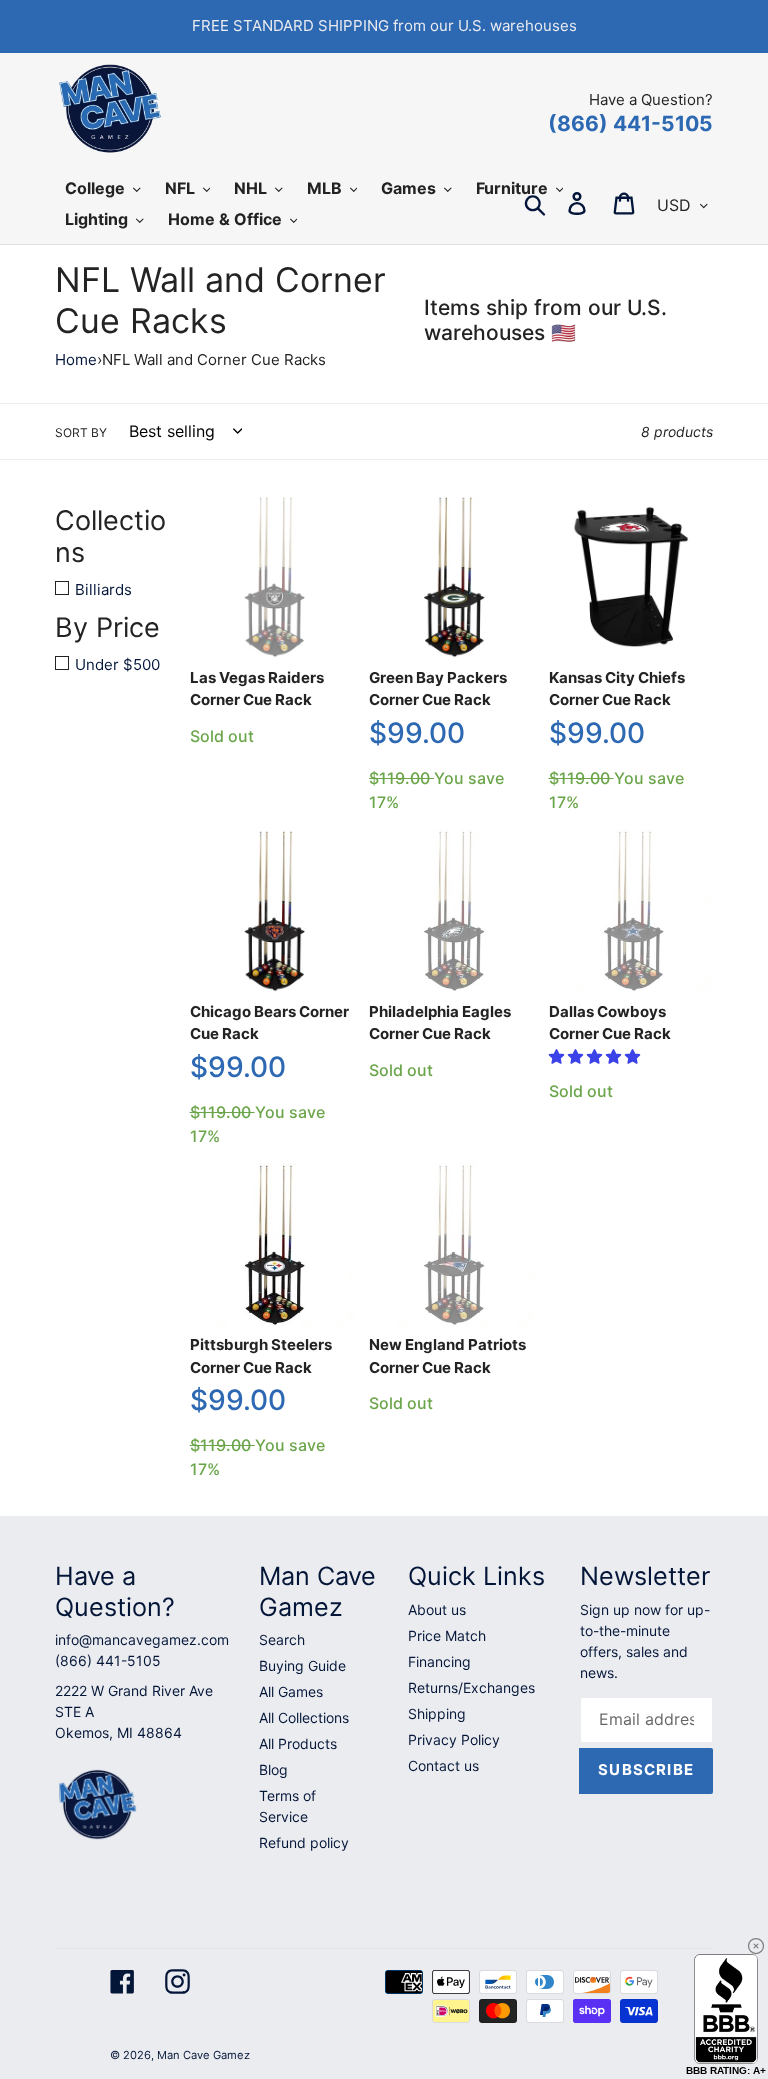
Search (282, 1639)
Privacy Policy (454, 1739)
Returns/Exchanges (471, 1687)
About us (437, 1609)
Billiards (103, 589)
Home (76, 359)
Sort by (81, 432)
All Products (298, 1743)
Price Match (447, 1635)
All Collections (304, 1717)
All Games (291, 1691)
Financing (439, 1661)
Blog (273, 1769)
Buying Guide (302, 1665)
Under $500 (117, 664)
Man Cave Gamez (203, 2055)
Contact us (443, 1765)
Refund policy (304, 1842)
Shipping (437, 1713)
